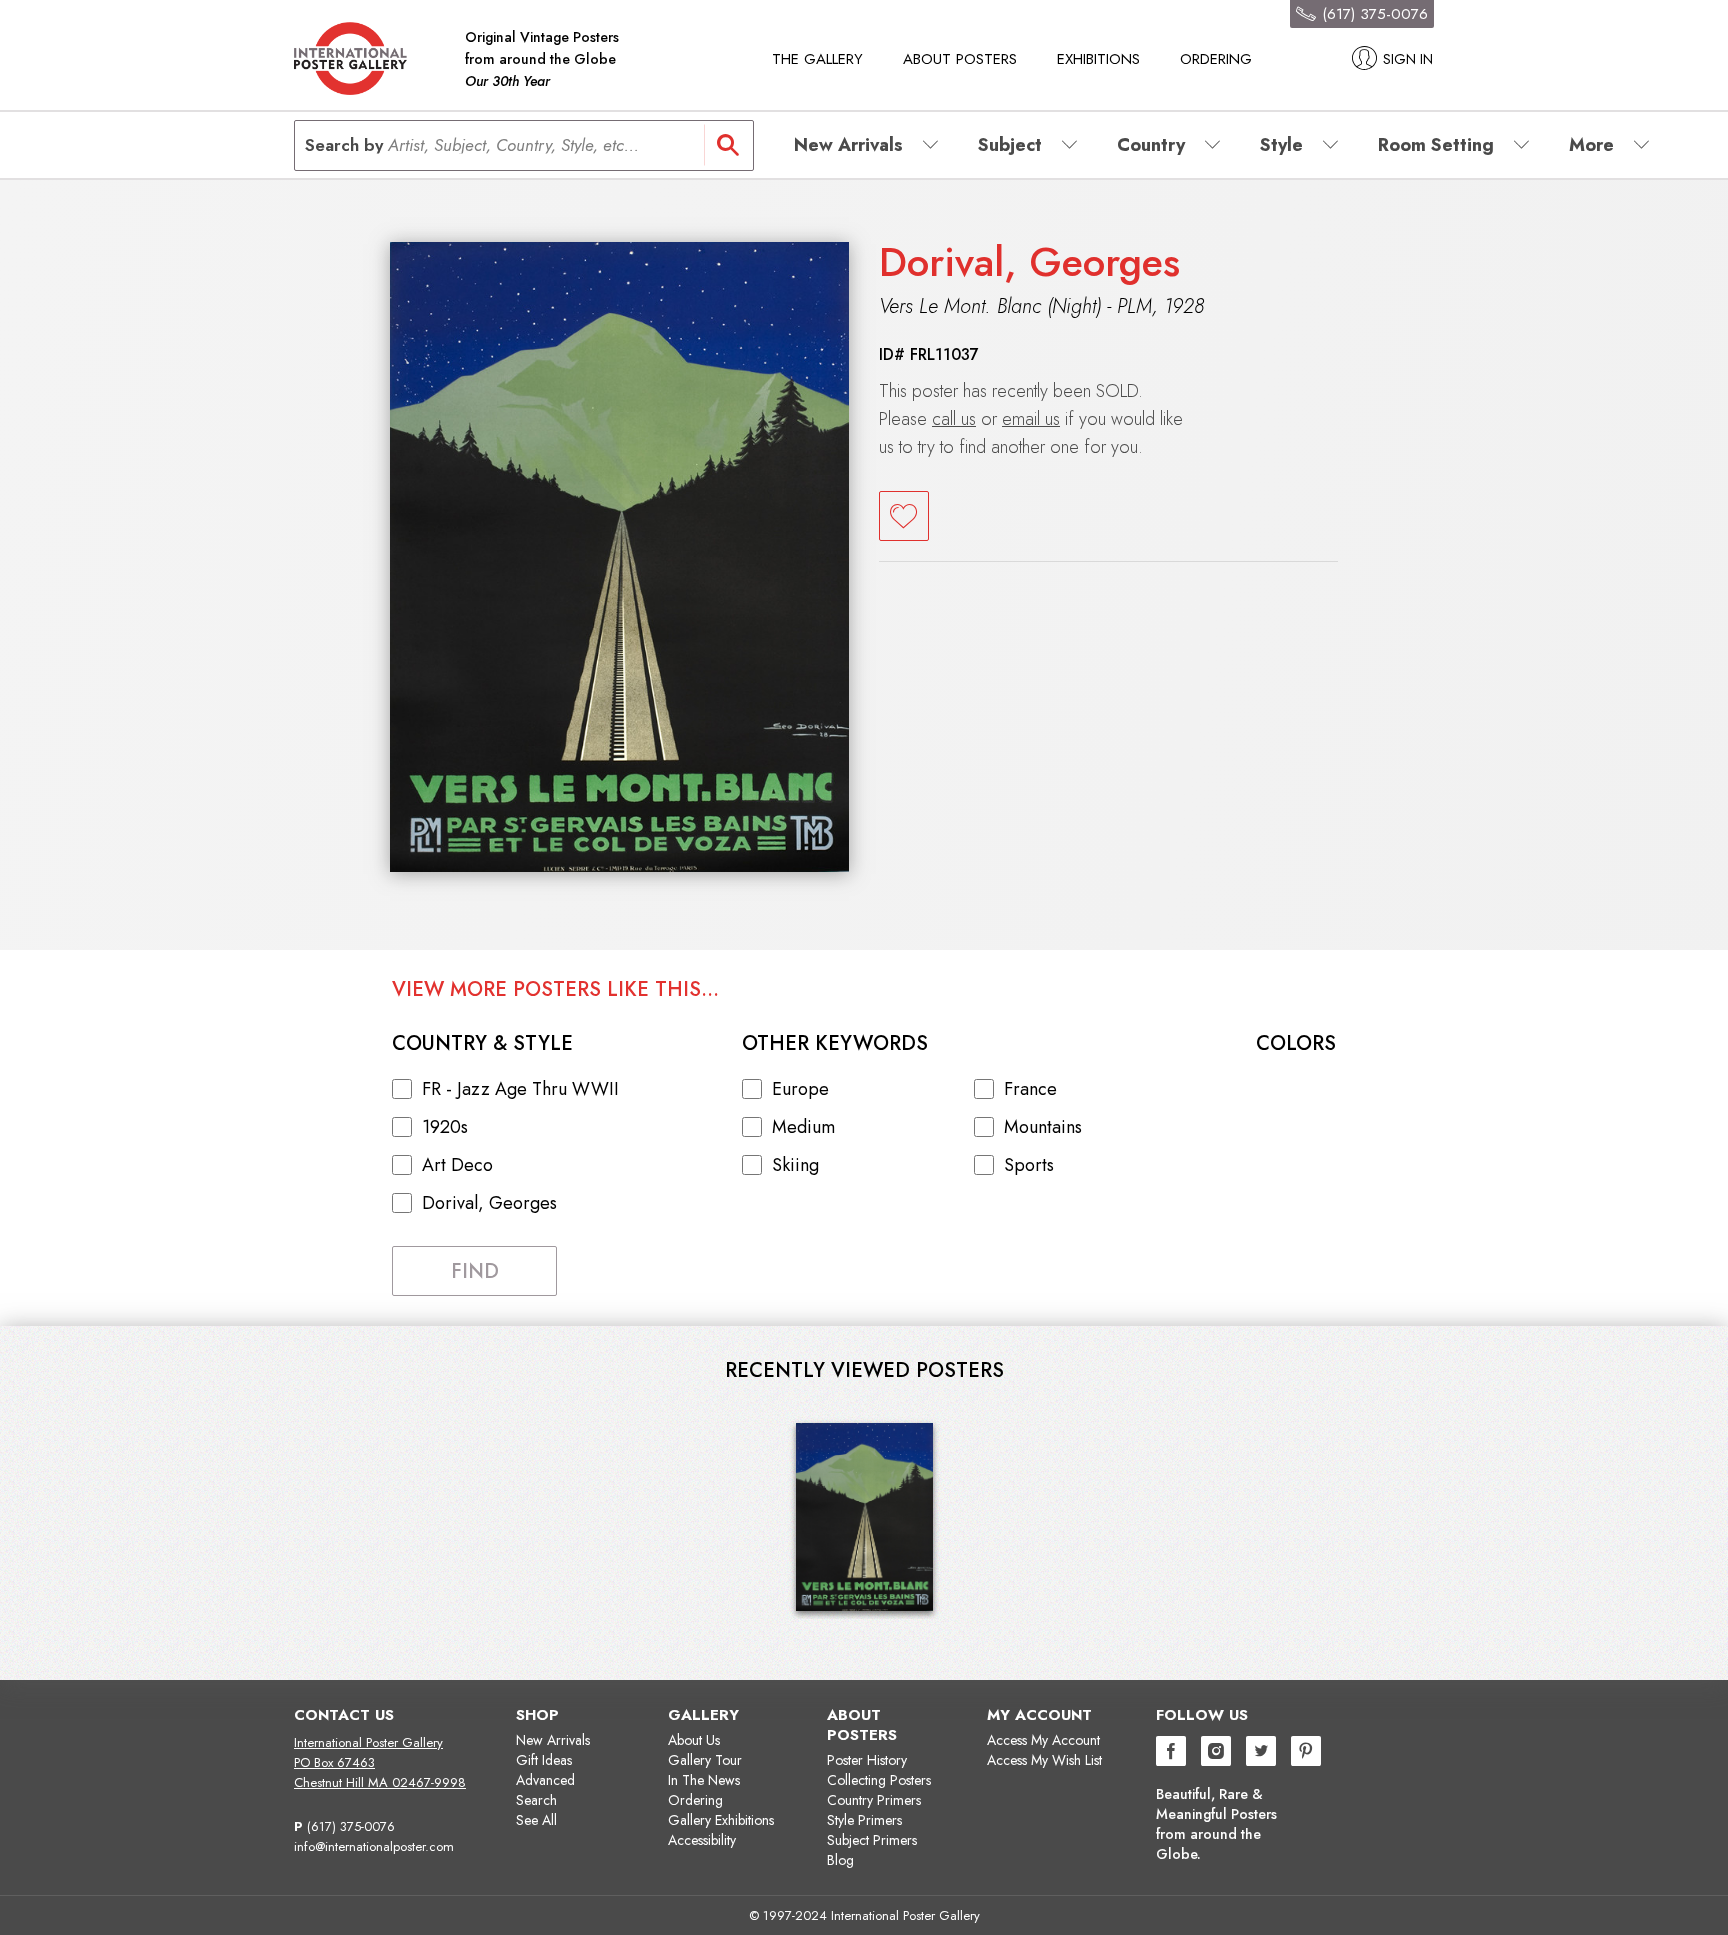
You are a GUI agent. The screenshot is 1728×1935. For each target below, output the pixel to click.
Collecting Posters (879, 1780)
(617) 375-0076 (351, 1826)
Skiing (795, 1165)
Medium (803, 1127)
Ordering (1216, 59)
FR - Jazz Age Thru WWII (520, 1089)
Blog (840, 1860)
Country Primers (874, 1800)
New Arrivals (553, 1740)
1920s (445, 1127)
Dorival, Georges (1029, 262)
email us (1031, 419)
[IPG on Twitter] (1261, 1753)
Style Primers (864, 1820)
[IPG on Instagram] (1216, 1753)
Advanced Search (545, 1790)
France (1030, 1089)
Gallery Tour (705, 1760)
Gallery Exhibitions (721, 1820)
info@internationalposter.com (374, 1846)
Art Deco (457, 1165)
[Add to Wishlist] (904, 516)
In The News (704, 1780)
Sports (1029, 1165)
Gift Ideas (544, 1760)
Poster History (867, 1760)
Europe (800, 1089)
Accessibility (702, 1840)
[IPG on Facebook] (1171, 1753)
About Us (694, 1740)
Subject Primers (872, 1840)
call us (954, 419)
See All (536, 1820)
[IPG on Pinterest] (1306, 1753)
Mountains (1043, 1127)
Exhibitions (1098, 59)
